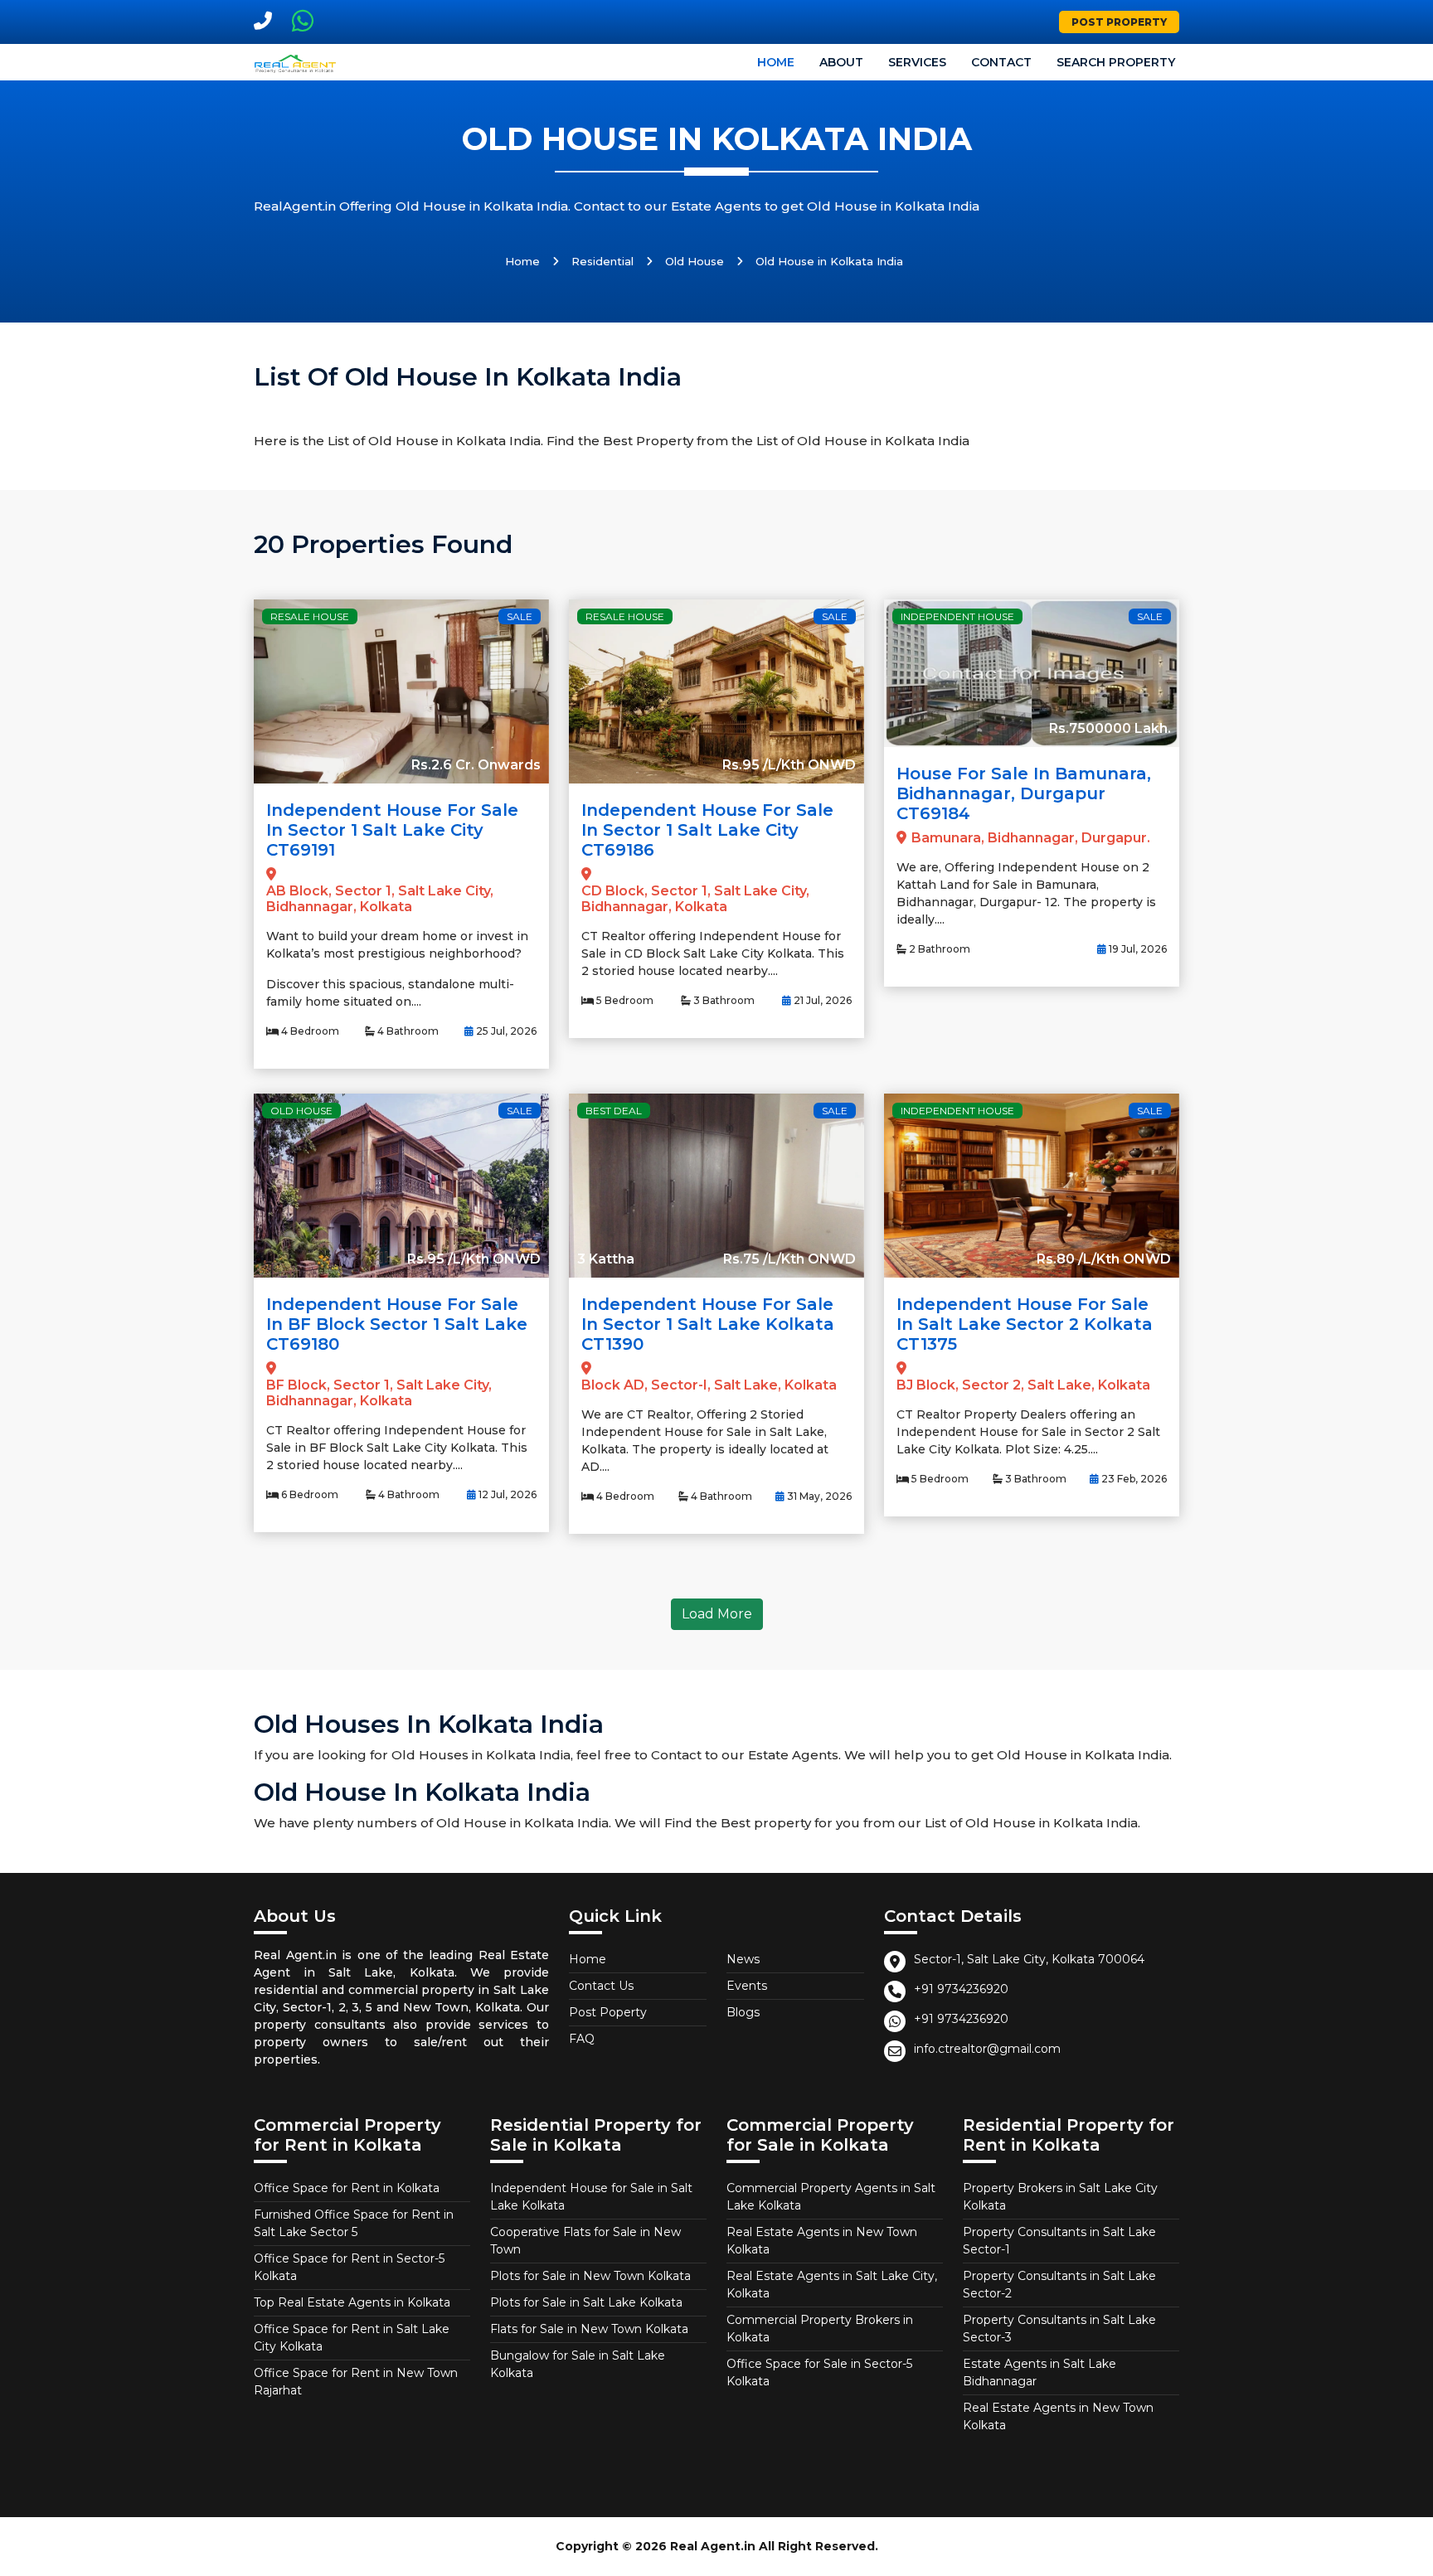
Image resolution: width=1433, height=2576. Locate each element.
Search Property (1116, 62)
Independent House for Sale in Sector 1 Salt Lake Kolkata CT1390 (708, 1324)
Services (917, 62)
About (841, 62)
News (743, 1959)
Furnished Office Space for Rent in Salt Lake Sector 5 (354, 2223)
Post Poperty (608, 2012)
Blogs (743, 2012)
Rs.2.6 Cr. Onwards (476, 765)
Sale (520, 616)
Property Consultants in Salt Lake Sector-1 (1059, 2241)
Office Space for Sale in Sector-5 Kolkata (819, 2372)
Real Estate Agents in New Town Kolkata (822, 2241)
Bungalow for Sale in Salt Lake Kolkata (578, 2364)
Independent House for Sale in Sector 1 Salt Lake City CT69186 (707, 830)
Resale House (310, 616)
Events (747, 1986)
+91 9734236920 (961, 1989)
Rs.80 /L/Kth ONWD (1104, 1259)
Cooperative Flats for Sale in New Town (585, 2241)
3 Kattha (606, 1259)
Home (776, 62)
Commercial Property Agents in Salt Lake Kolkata (831, 2197)
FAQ (582, 2039)
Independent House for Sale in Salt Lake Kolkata (591, 2197)
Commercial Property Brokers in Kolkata (820, 2329)
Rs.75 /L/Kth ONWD (789, 1259)
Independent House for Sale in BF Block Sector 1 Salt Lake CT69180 (397, 1324)
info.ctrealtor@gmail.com (987, 2049)
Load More (717, 1614)
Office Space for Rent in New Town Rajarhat (356, 2382)
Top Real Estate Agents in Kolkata (352, 2302)
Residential (602, 261)
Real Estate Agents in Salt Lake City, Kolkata (832, 2285)
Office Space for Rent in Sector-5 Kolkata (349, 2267)
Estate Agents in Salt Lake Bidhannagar (1040, 2372)
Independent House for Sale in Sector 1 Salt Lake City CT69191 (392, 830)
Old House (695, 261)
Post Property (1119, 22)
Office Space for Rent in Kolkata (347, 2188)
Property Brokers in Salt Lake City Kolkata (1060, 2197)
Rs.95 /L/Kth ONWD (789, 765)
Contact (1001, 62)
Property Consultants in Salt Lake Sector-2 (1059, 2285)
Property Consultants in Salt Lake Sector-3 (1059, 2329)
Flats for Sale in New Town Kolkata (589, 2329)
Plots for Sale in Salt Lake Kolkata (586, 2302)
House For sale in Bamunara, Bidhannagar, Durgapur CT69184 (1024, 793)
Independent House (957, 616)
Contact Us (601, 1986)
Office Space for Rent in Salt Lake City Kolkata (352, 2338)
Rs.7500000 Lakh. (1110, 728)
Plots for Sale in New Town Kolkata (590, 2276)
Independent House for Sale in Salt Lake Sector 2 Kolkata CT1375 (1025, 1324)
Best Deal (614, 1111)
